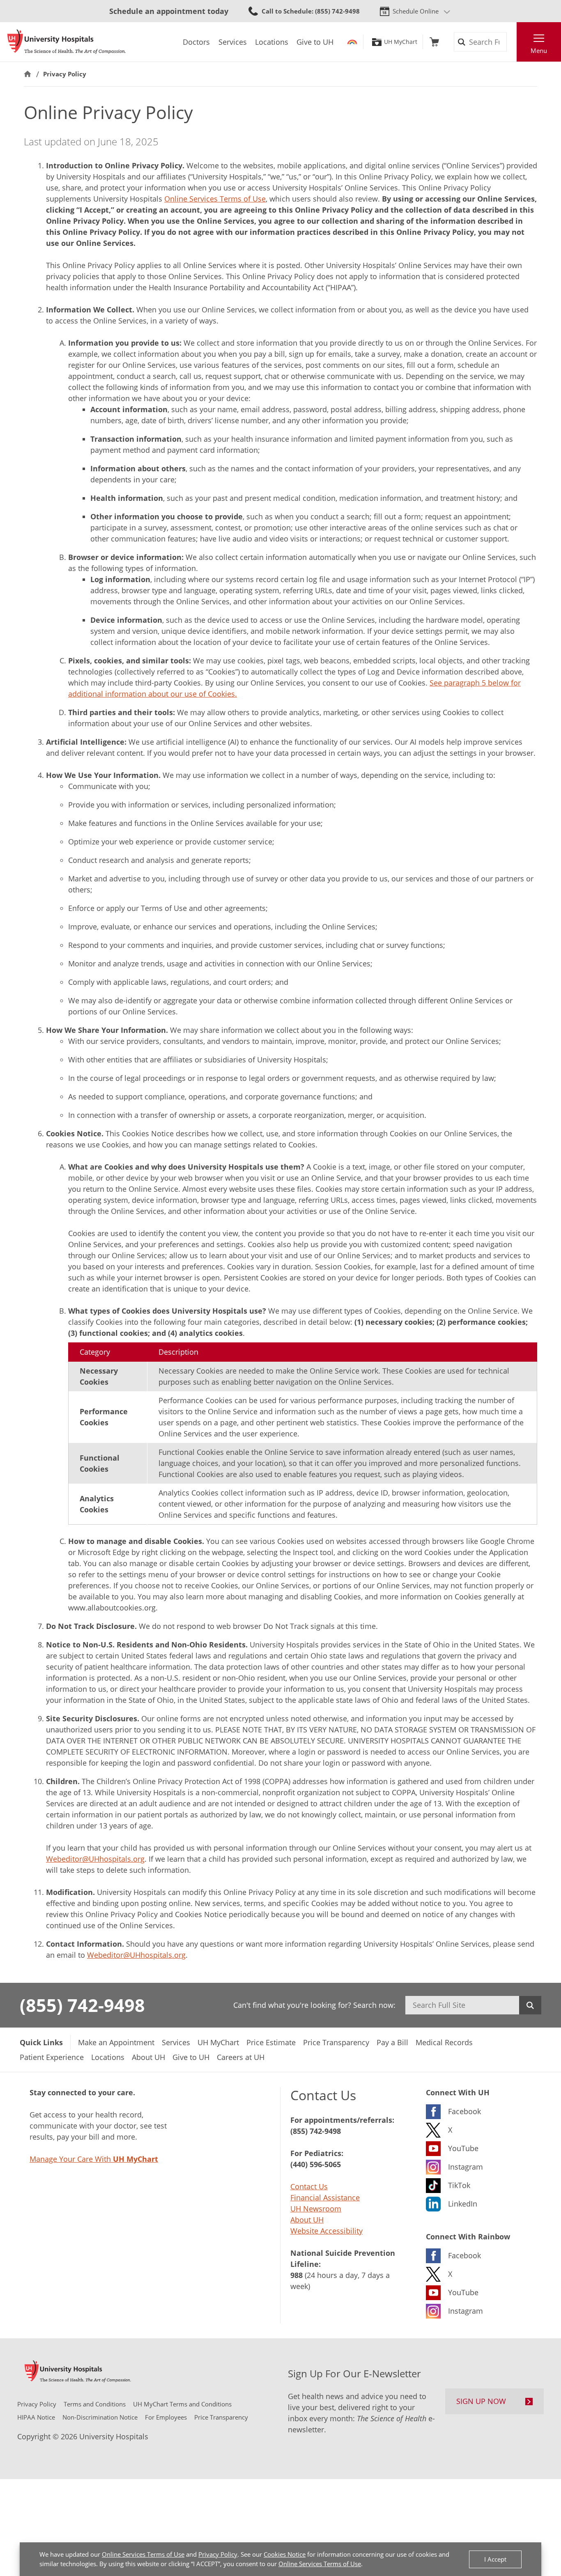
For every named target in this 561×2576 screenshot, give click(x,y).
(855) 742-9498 (82, 2005)
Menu (539, 50)
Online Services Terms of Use (143, 2554)
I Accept (495, 2559)
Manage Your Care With (94, 2159)
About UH (307, 2220)
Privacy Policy (218, 2554)
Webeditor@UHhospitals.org (95, 1859)
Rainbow (352, 42)
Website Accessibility (326, 2231)
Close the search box (512, 42)
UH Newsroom (316, 2209)
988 (297, 2275)
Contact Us (309, 2186)
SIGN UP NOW (481, 2401)
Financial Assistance (325, 2198)
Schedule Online (416, 11)
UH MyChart (401, 42)
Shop (434, 42)
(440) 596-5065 (316, 2164)
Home (28, 74)
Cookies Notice (285, 2554)
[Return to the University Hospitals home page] (67, 42)
